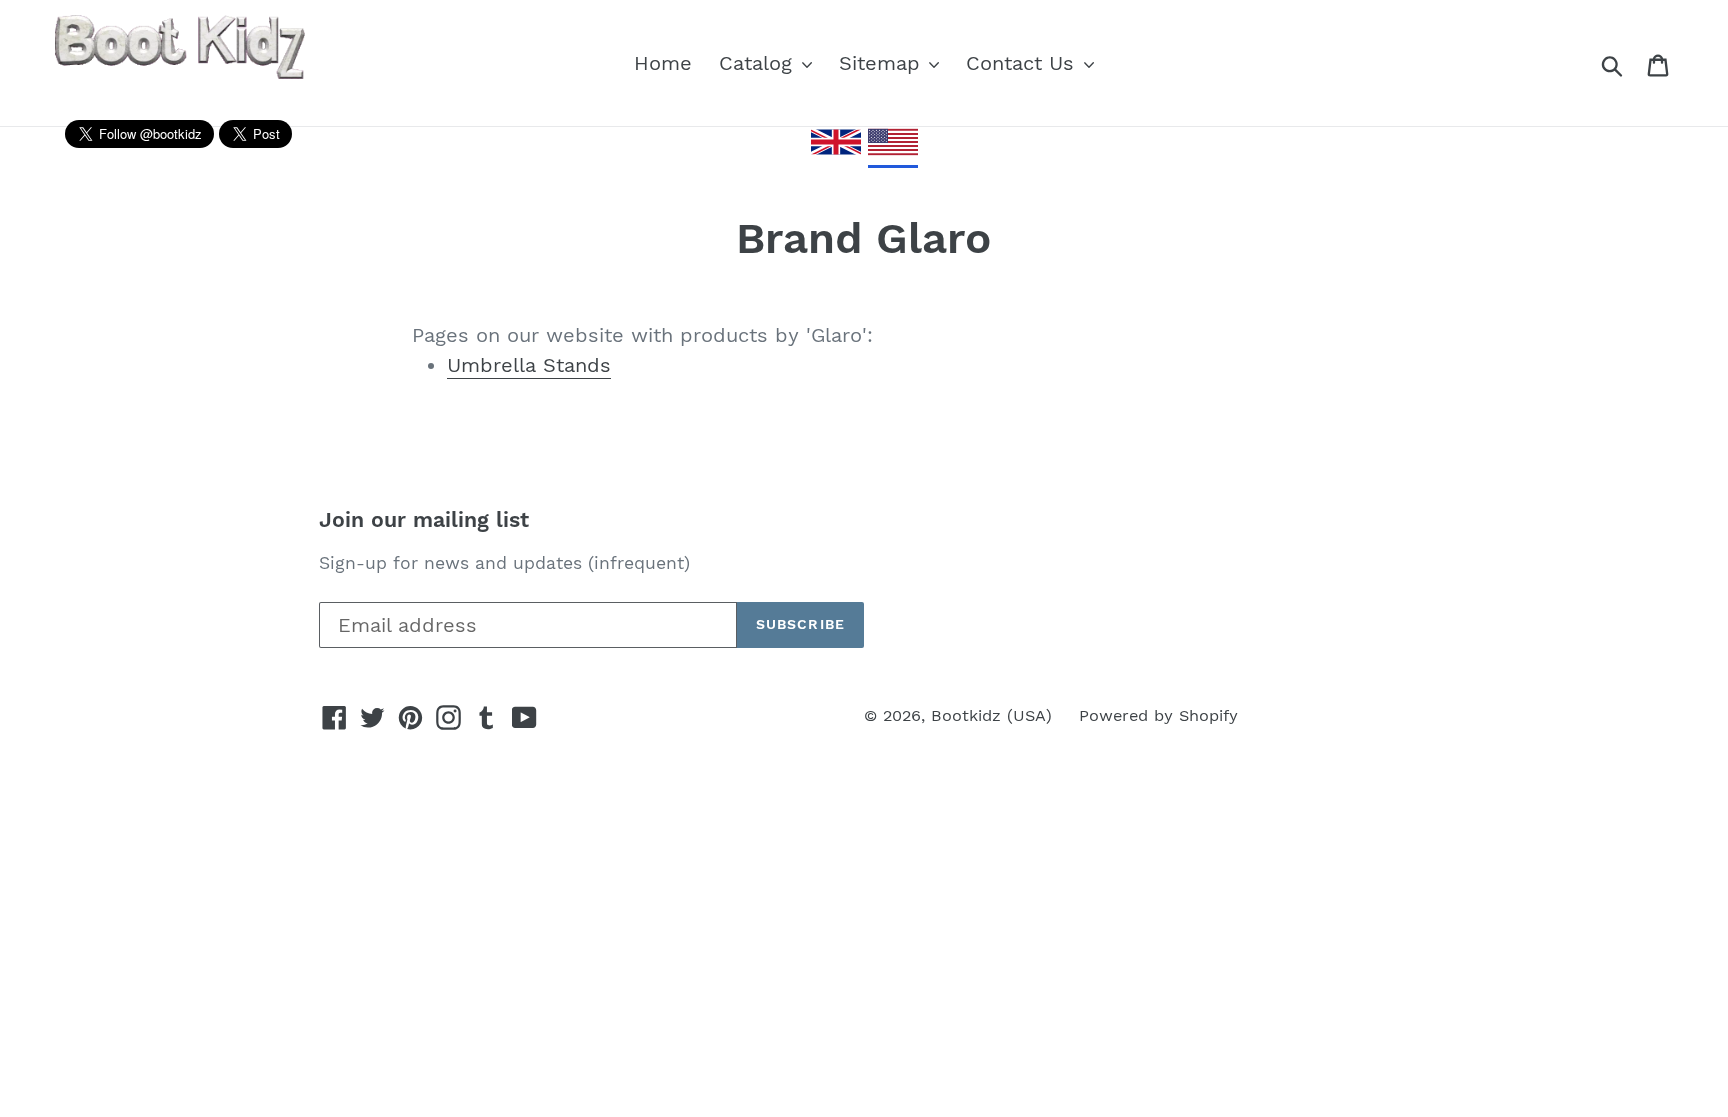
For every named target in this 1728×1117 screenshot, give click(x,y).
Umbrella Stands (529, 365)
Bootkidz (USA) (991, 715)
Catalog (759, 63)
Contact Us (1023, 63)
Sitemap (883, 63)
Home (663, 63)
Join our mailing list (424, 519)
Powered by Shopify (1158, 715)
